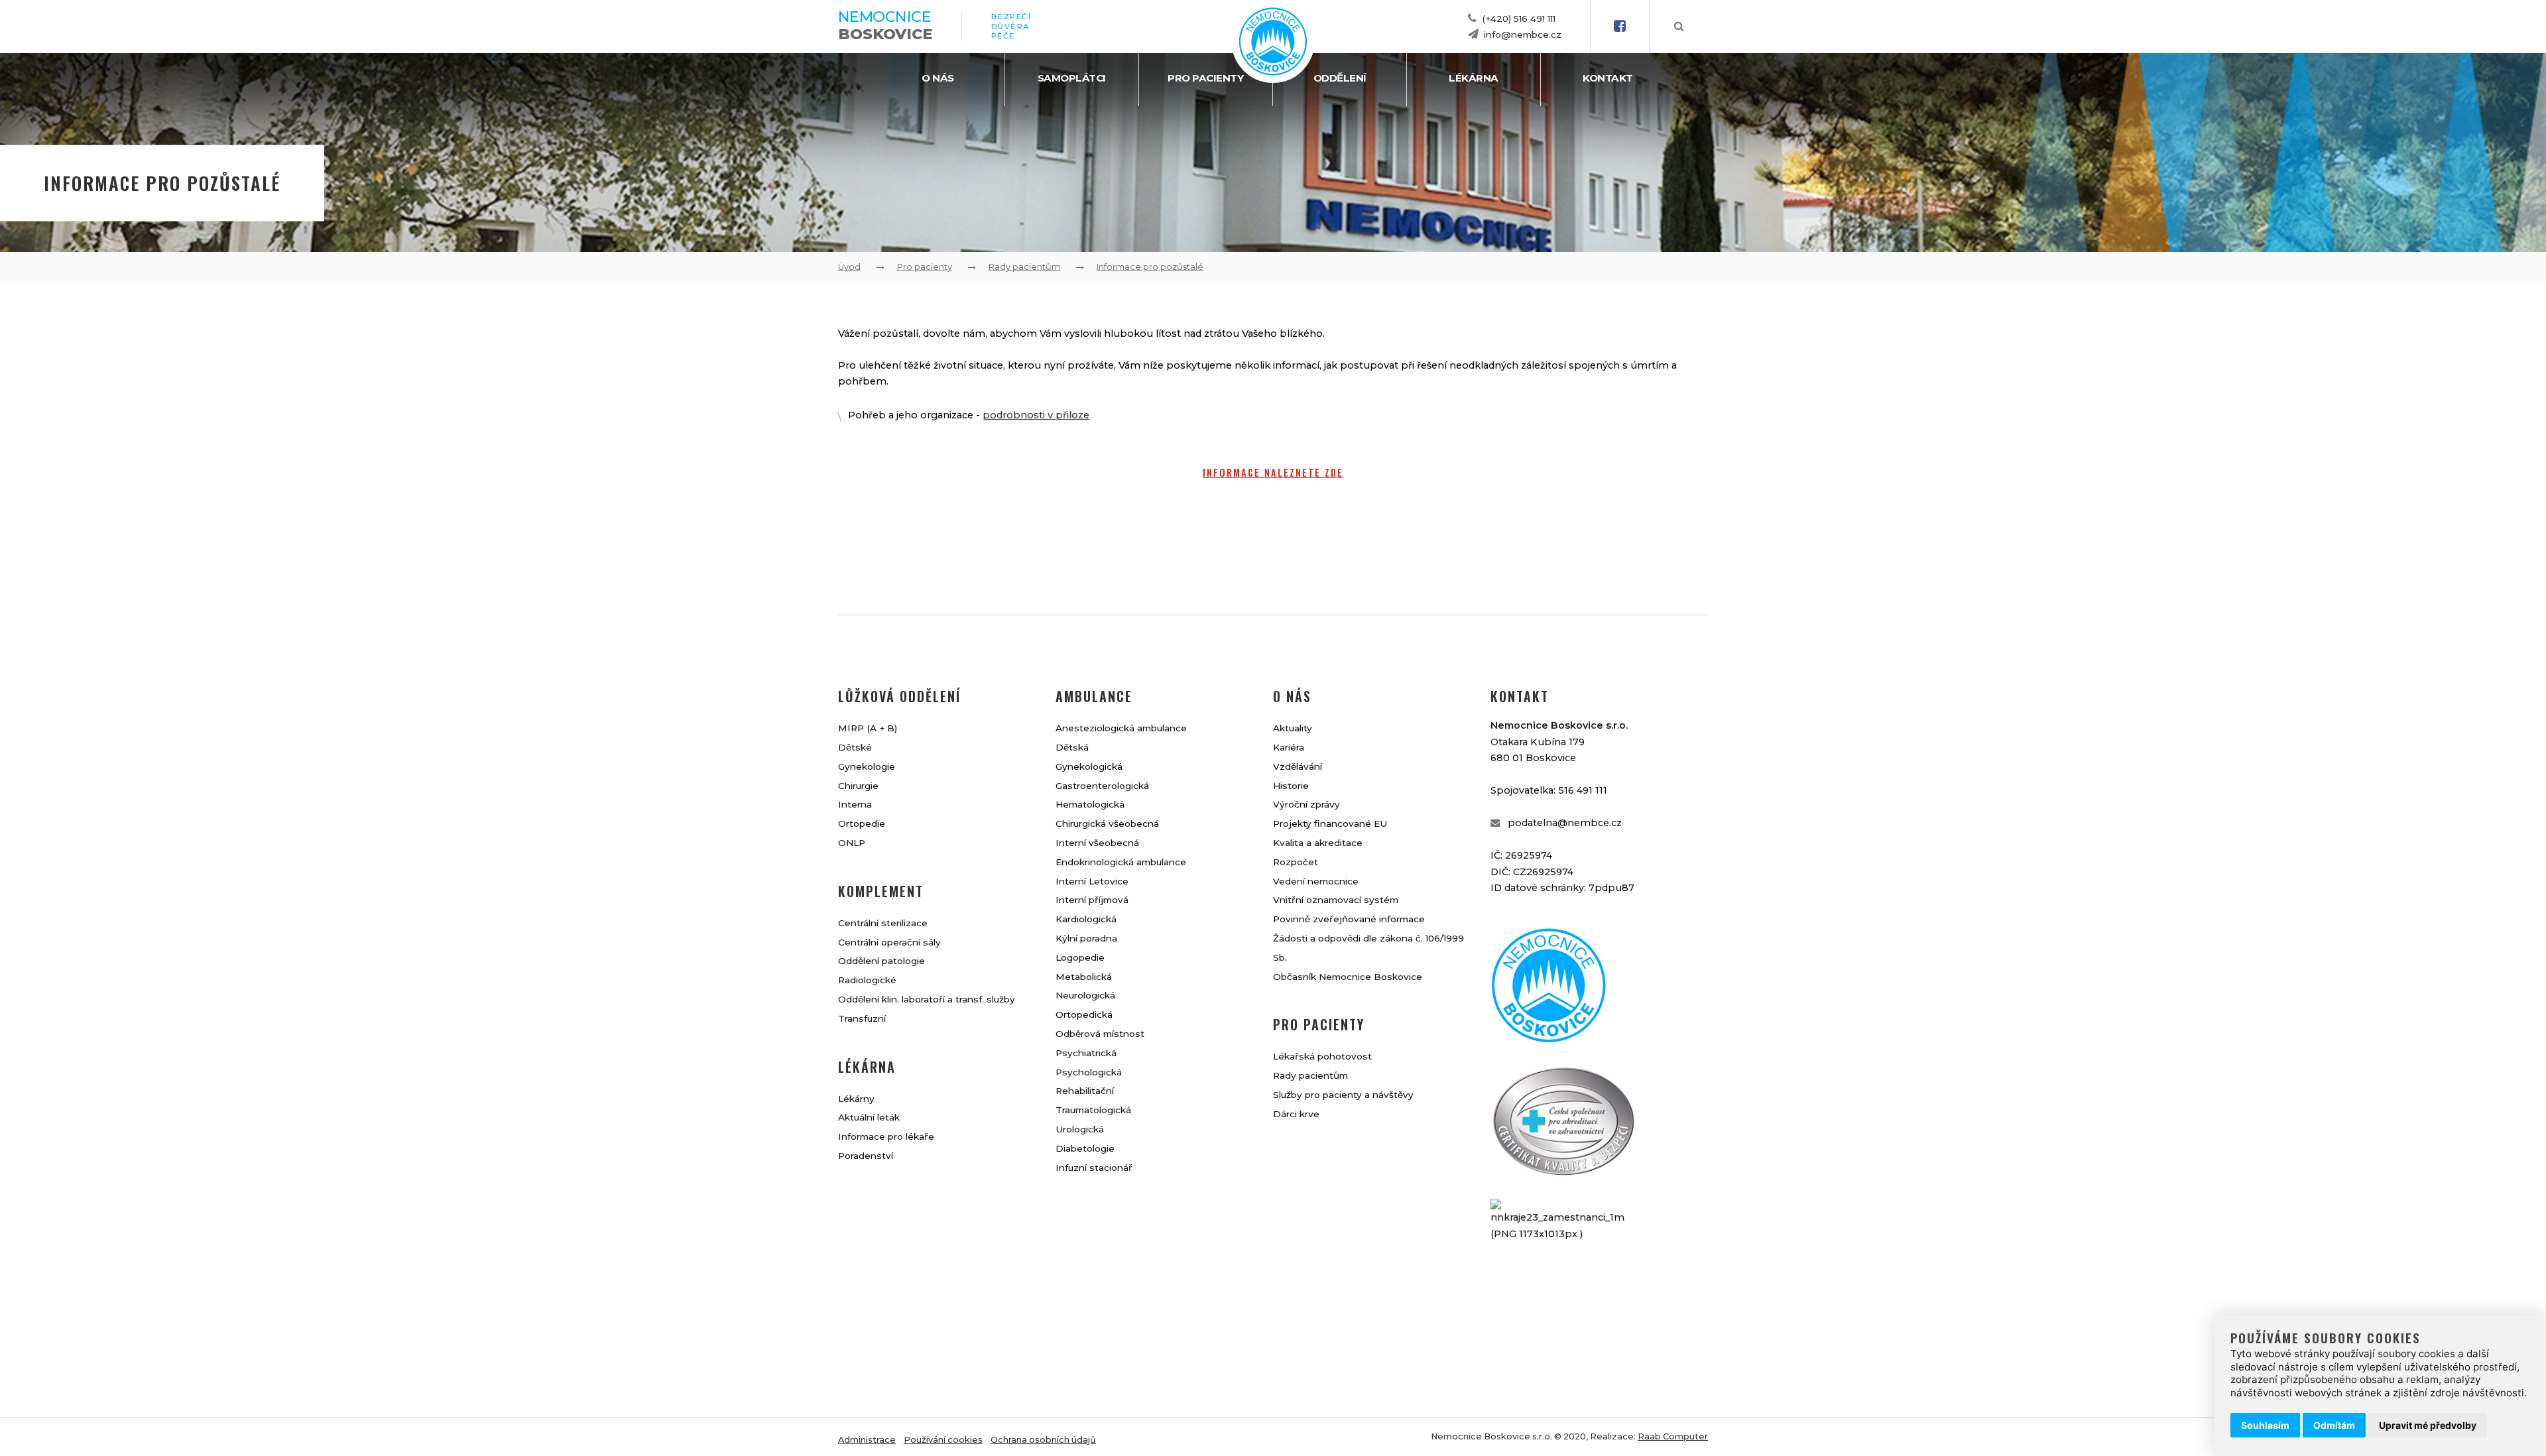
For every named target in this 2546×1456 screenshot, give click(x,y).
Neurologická (1085, 995)
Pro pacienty (1205, 78)
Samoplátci (1072, 78)
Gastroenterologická (1102, 786)
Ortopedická (1084, 1014)
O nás (938, 78)
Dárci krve (1296, 1114)
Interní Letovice (1092, 881)
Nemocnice (885, 25)
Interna (855, 804)
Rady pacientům (1024, 267)
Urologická (1080, 1129)
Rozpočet (1296, 862)
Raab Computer (1673, 1436)
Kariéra (1289, 747)
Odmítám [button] (2334, 1425)
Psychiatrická (1086, 1053)
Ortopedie (862, 823)
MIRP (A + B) (868, 728)
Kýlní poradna (1086, 938)
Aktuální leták (869, 1117)
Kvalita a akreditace (1318, 843)
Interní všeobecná (1097, 843)
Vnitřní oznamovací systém (1336, 900)
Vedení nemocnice (1316, 881)
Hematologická (1090, 804)
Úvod (849, 267)
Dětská (1072, 747)
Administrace (867, 1440)
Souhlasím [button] (2265, 1425)
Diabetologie (1085, 1148)
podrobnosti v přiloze (1036, 415)
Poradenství (866, 1156)
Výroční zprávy (1306, 804)
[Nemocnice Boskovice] (1273, 73)
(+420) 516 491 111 (1519, 19)
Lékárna (1474, 78)
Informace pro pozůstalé (1150, 267)
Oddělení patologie (881, 961)
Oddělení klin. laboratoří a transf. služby (927, 999)
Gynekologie (867, 766)
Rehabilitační (1085, 1091)
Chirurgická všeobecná (1107, 823)
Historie (1291, 786)
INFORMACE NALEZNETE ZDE (1273, 472)
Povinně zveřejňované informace (1349, 919)
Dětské (855, 747)
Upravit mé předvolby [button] (2428, 1425)
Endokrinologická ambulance (1121, 862)
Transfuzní (862, 1018)
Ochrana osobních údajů (1043, 1440)
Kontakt (1608, 78)
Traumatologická (1093, 1110)
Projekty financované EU (1330, 823)
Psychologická (1089, 1072)
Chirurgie (858, 786)
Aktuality (1293, 728)
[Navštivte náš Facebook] (1620, 27)
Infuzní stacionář (1094, 1168)
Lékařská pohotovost (1322, 1056)
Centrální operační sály (889, 942)
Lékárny (856, 1099)
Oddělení (1340, 78)
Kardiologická (1086, 919)
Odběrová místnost (1100, 1034)
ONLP (852, 843)
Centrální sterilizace (883, 923)
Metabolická (1084, 977)
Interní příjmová (1092, 900)
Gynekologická (1089, 766)
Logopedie (1080, 957)
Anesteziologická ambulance (1121, 728)
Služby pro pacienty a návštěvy (1343, 1095)
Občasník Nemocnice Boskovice (1348, 977)
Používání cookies (943, 1440)
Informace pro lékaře (886, 1136)
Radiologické (867, 980)
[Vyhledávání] (1679, 27)
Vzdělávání (1298, 766)
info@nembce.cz (1523, 34)
